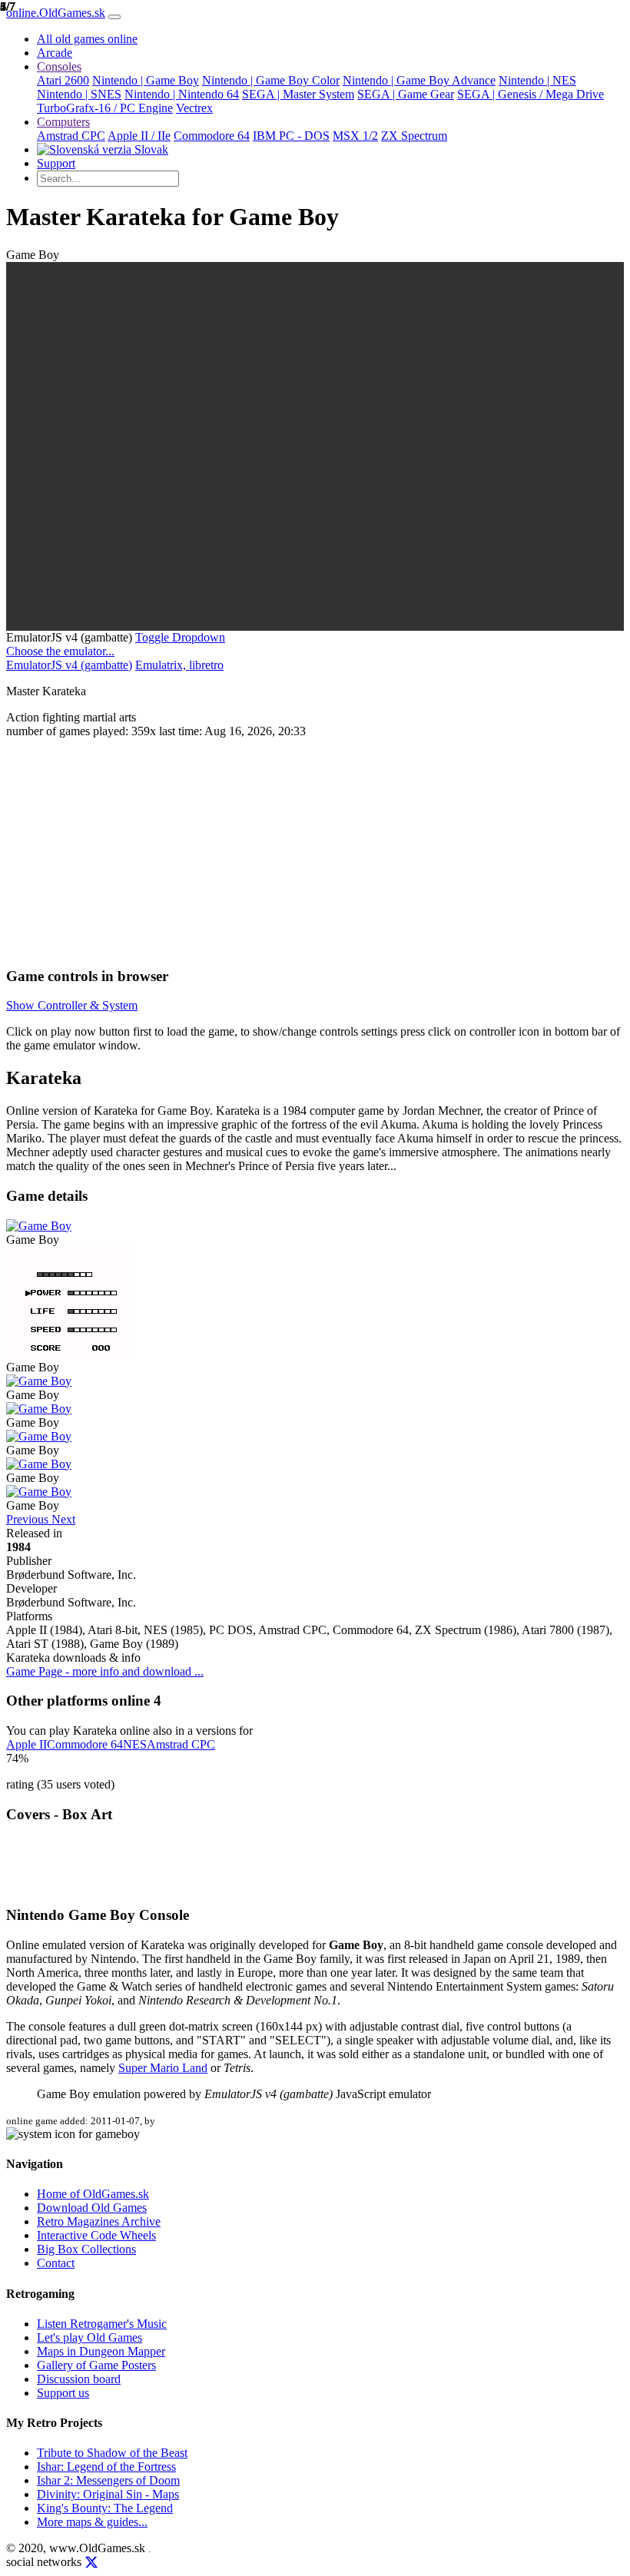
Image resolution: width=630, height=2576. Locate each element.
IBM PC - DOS (291, 136)
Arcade (55, 53)
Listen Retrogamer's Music (102, 2324)
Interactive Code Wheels (96, 2235)
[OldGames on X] (91, 2563)
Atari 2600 (63, 80)
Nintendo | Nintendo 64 (182, 94)
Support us (63, 2393)
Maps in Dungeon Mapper (101, 2351)
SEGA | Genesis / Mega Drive (531, 94)
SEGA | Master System (298, 94)
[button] (180, 637)
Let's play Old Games (90, 2337)
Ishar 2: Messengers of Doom (108, 2480)
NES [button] (135, 1744)
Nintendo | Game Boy (146, 80)
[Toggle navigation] (114, 17)
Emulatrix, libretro (179, 665)
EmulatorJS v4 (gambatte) (69, 665)
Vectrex (194, 108)
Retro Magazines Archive (99, 2221)
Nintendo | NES (537, 80)
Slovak (150, 149)
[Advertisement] (315, 846)
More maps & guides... (92, 2522)
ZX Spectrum (414, 136)
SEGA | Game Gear (406, 94)
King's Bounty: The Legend (105, 2508)
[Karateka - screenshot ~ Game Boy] (39, 1226)
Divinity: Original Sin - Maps (108, 2494)
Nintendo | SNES (79, 94)
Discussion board (79, 2379)
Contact (56, 2263)
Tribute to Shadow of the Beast (112, 2453)
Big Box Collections (86, 2249)
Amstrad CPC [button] (181, 1744)
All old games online (87, 39)
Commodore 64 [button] (85, 1744)
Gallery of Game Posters (96, 2365)
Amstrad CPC (71, 136)
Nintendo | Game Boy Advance (419, 80)
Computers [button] (63, 122)
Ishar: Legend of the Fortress (106, 2467)
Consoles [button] (59, 66)
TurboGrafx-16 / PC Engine (105, 108)
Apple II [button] (27, 1744)
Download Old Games (92, 2208)
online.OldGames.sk (56, 13)
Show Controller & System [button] (72, 1005)
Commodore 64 (212, 136)
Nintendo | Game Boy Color (271, 80)
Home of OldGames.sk (93, 2194)
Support (56, 163)
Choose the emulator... (60, 651)
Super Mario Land (163, 2068)
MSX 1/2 (355, 136)
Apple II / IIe (139, 136)
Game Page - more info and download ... (105, 1671)
